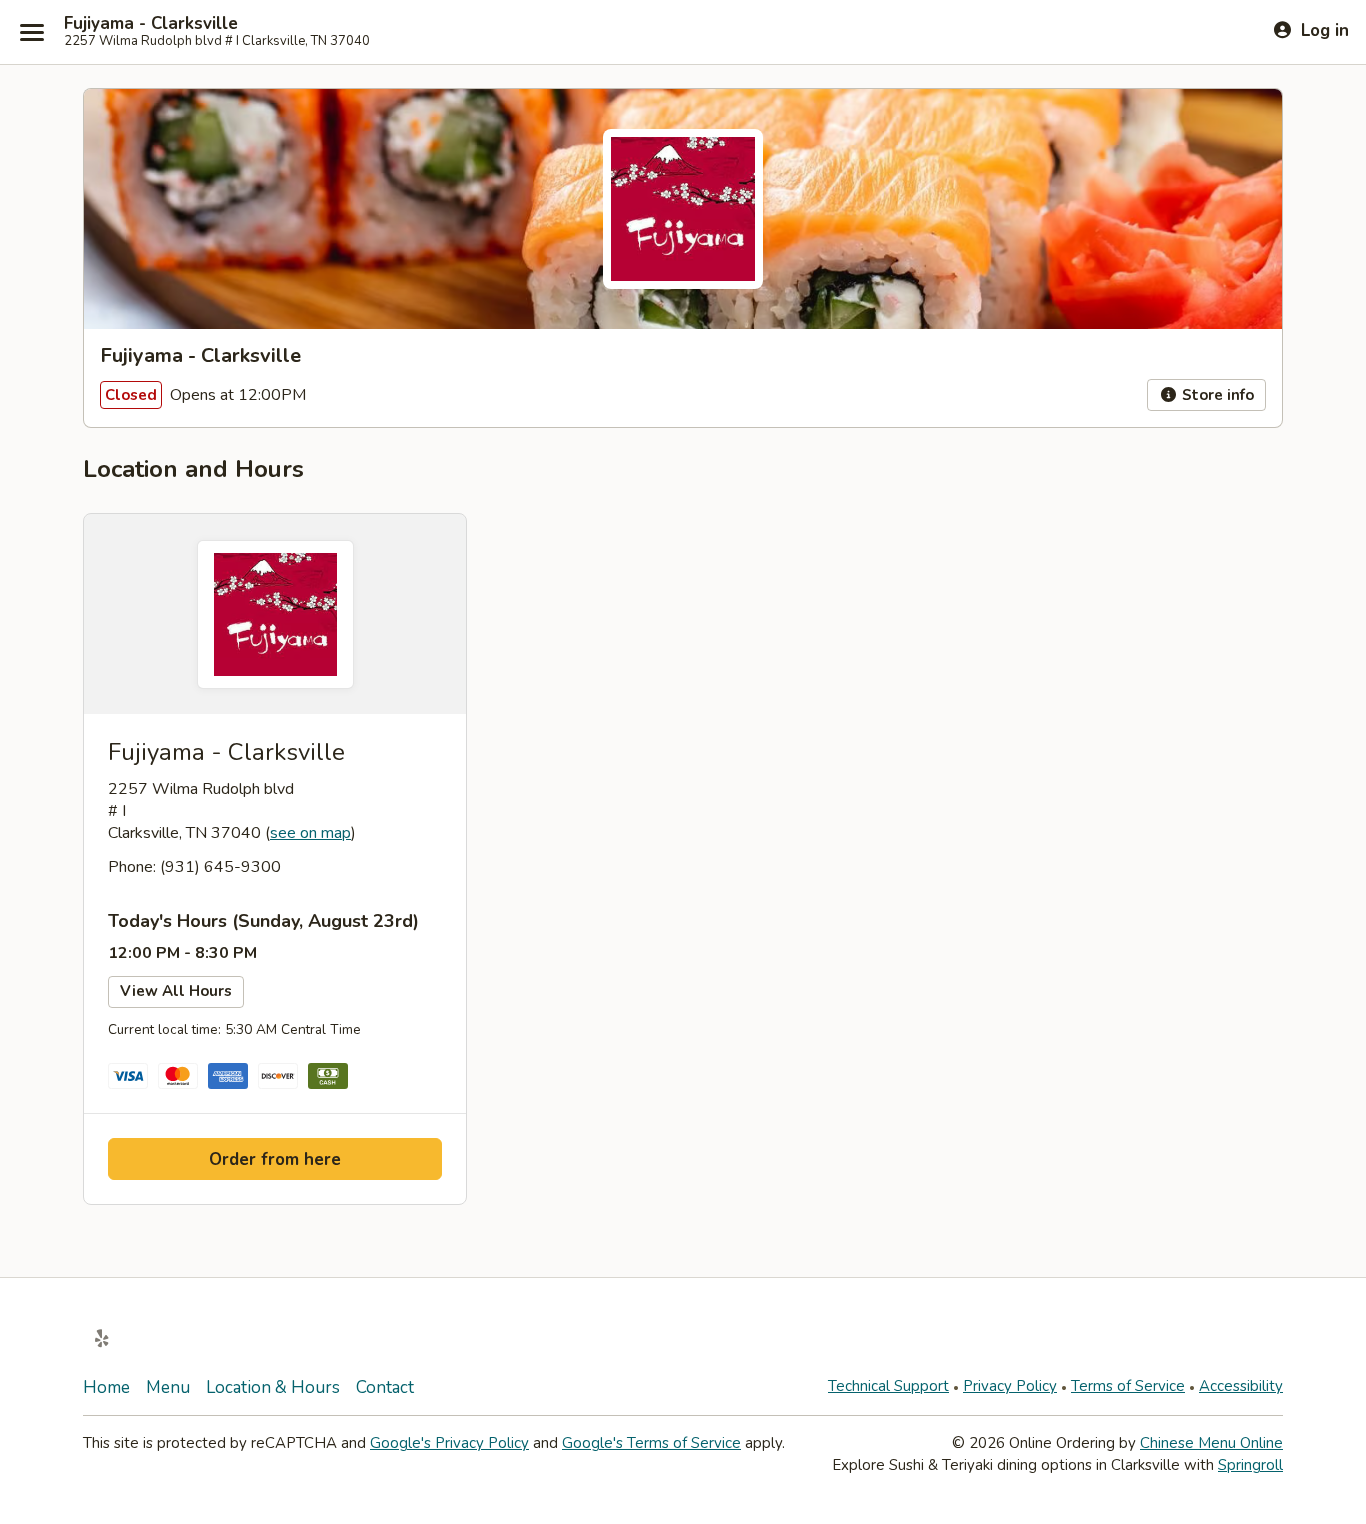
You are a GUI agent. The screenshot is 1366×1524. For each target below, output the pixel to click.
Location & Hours (273, 1387)
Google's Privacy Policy (449, 1443)
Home (106, 1387)
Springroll (1250, 1465)
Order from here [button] (275, 1159)
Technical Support (888, 1386)
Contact (385, 1387)
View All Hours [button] (176, 991)
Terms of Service (1128, 1386)
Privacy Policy (1010, 1386)
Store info (1216, 395)
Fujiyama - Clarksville (151, 24)
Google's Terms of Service (651, 1443)
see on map (310, 833)
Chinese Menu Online (1211, 1443)
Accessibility (1241, 1386)
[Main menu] (32, 32)
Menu (168, 1387)
